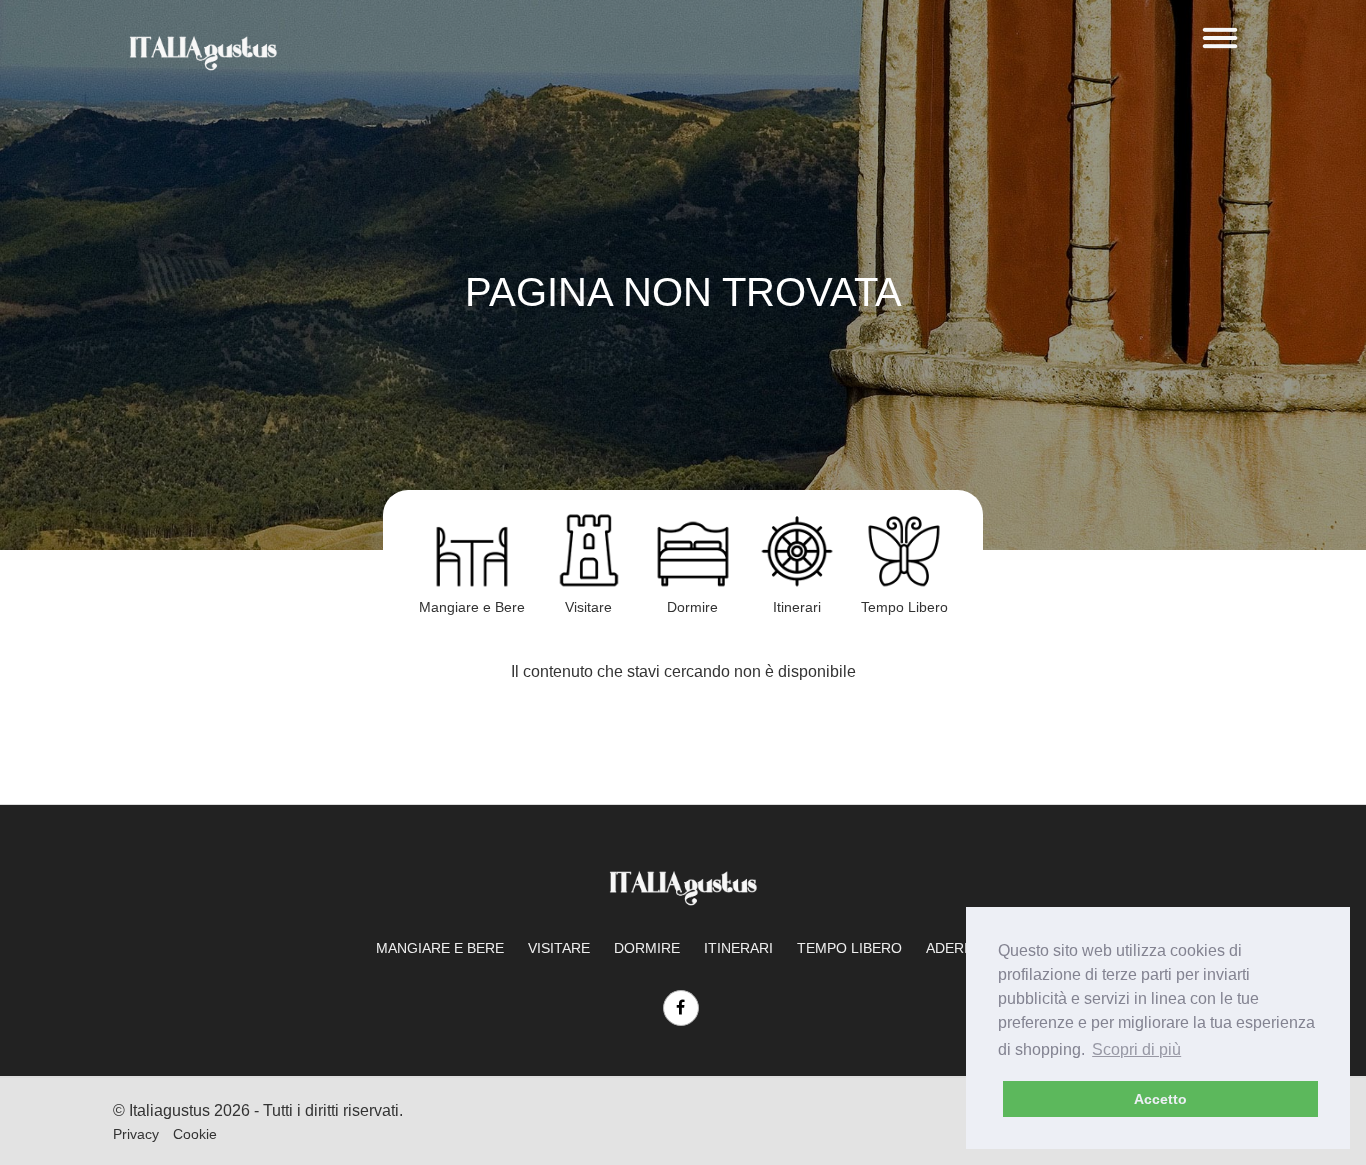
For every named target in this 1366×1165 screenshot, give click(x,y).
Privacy (136, 1134)
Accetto (1160, 1099)
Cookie (195, 1134)
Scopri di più (1136, 1049)
